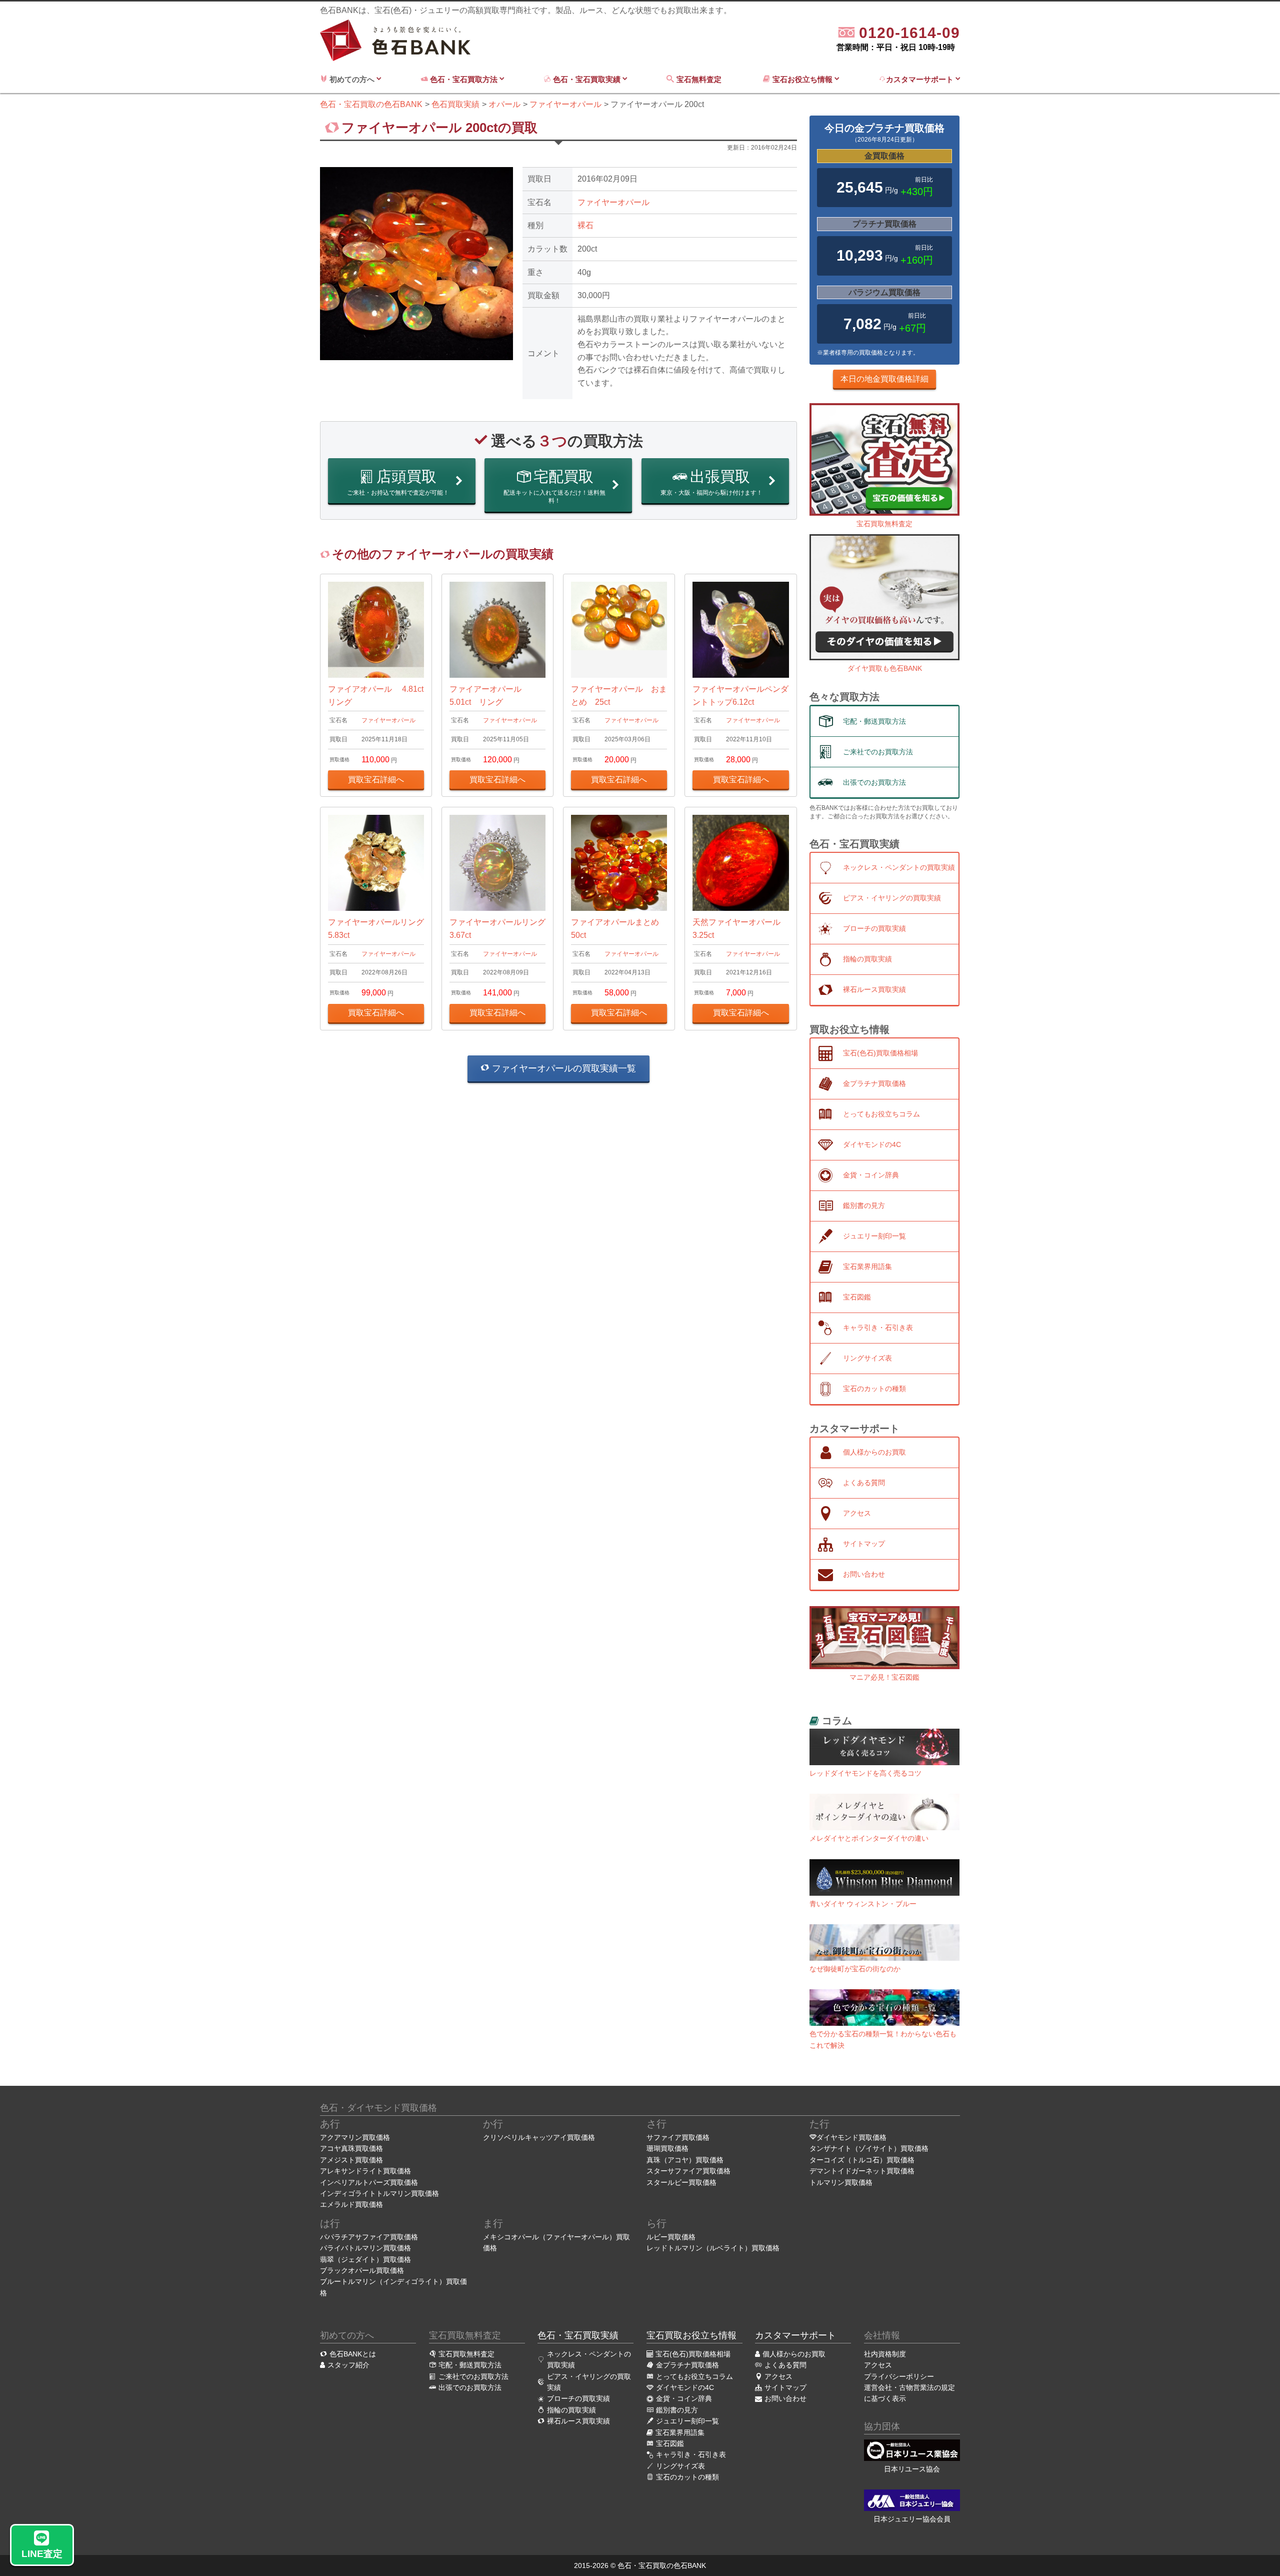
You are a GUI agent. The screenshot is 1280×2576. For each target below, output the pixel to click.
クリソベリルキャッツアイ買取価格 (539, 2137)
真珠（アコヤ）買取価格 (685, 2160)
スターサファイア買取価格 (688, 2171)
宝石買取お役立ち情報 (691, 2335)
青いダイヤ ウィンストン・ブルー (863, 1904)
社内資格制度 (885, 2354)
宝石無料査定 (700, 79)
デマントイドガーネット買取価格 (862, 2171)
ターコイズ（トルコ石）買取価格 (862, 2160)
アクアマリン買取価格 (355, 2137)
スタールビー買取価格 (681, 2182)
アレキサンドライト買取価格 (365, 2171)
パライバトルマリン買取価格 (365, 2248)
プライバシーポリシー (899, 2376)
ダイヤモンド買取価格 (851, 2137)
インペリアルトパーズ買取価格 (369, 2182)
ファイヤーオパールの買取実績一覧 (563, 1068)
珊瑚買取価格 (667, 2148)
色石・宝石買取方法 (464, 79)
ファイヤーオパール (613, 202)
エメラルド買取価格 (351, 2204)
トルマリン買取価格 (841, 2182)
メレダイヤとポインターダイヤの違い (869, 1838)
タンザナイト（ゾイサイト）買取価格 (869, 2148)
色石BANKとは (353, 2354)
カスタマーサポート (921, 79)
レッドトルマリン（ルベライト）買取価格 (713, 2248)
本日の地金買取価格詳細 (884, 379)
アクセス (878, 2365)
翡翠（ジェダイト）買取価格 (365, 2259)
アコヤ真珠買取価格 (351, 2148)
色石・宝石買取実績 (587, 79)
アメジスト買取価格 (351, 2160)
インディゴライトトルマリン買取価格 (379, 2193)
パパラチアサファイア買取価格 (369, 2237)
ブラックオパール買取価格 (362, 2270)
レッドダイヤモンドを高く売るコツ (865, 1773)
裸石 (585, 225)
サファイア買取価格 (678, 2137)
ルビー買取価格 (671, 2237)
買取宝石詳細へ (376, 780)
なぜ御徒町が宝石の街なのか (855, 1969)
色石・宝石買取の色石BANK (662, 2565)
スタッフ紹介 (348, 2365)
